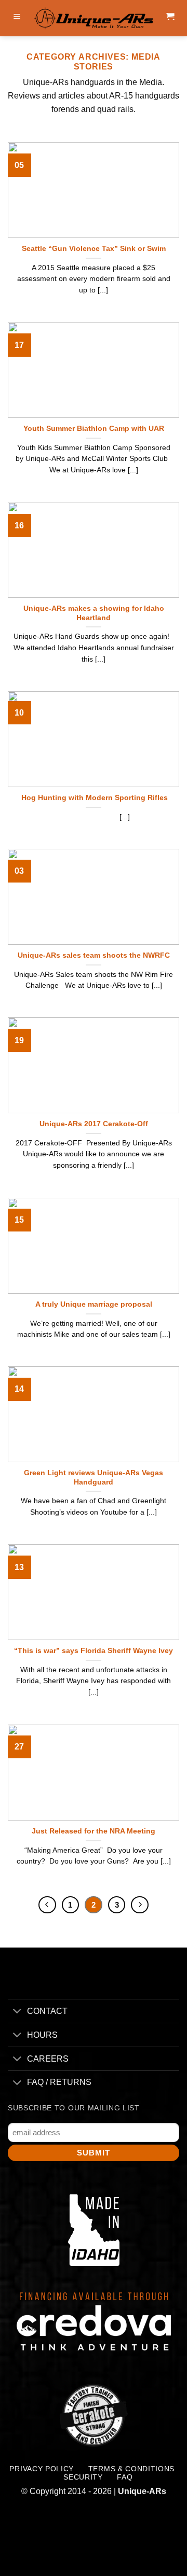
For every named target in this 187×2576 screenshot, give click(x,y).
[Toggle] (17, 2012)
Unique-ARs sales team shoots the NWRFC (94, 955)
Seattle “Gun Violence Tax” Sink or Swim (94, 249)
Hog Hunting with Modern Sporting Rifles (94, 798)
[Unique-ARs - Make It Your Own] (94, 18)
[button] (17, 18)
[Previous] (47, 1905)
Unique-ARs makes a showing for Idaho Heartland (94, 613)
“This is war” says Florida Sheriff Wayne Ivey (94, 1651)
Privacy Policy (42, 2469)
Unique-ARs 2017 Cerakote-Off (94, 1124)
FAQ (125, 2477)
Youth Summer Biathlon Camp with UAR (94, 429)
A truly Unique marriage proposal (94, 1304)
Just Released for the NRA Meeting (94, 1831)
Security (83, 2477)
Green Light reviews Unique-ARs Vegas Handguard (94, 1478)
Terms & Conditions (131, 2469)
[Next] (140, 1905)
